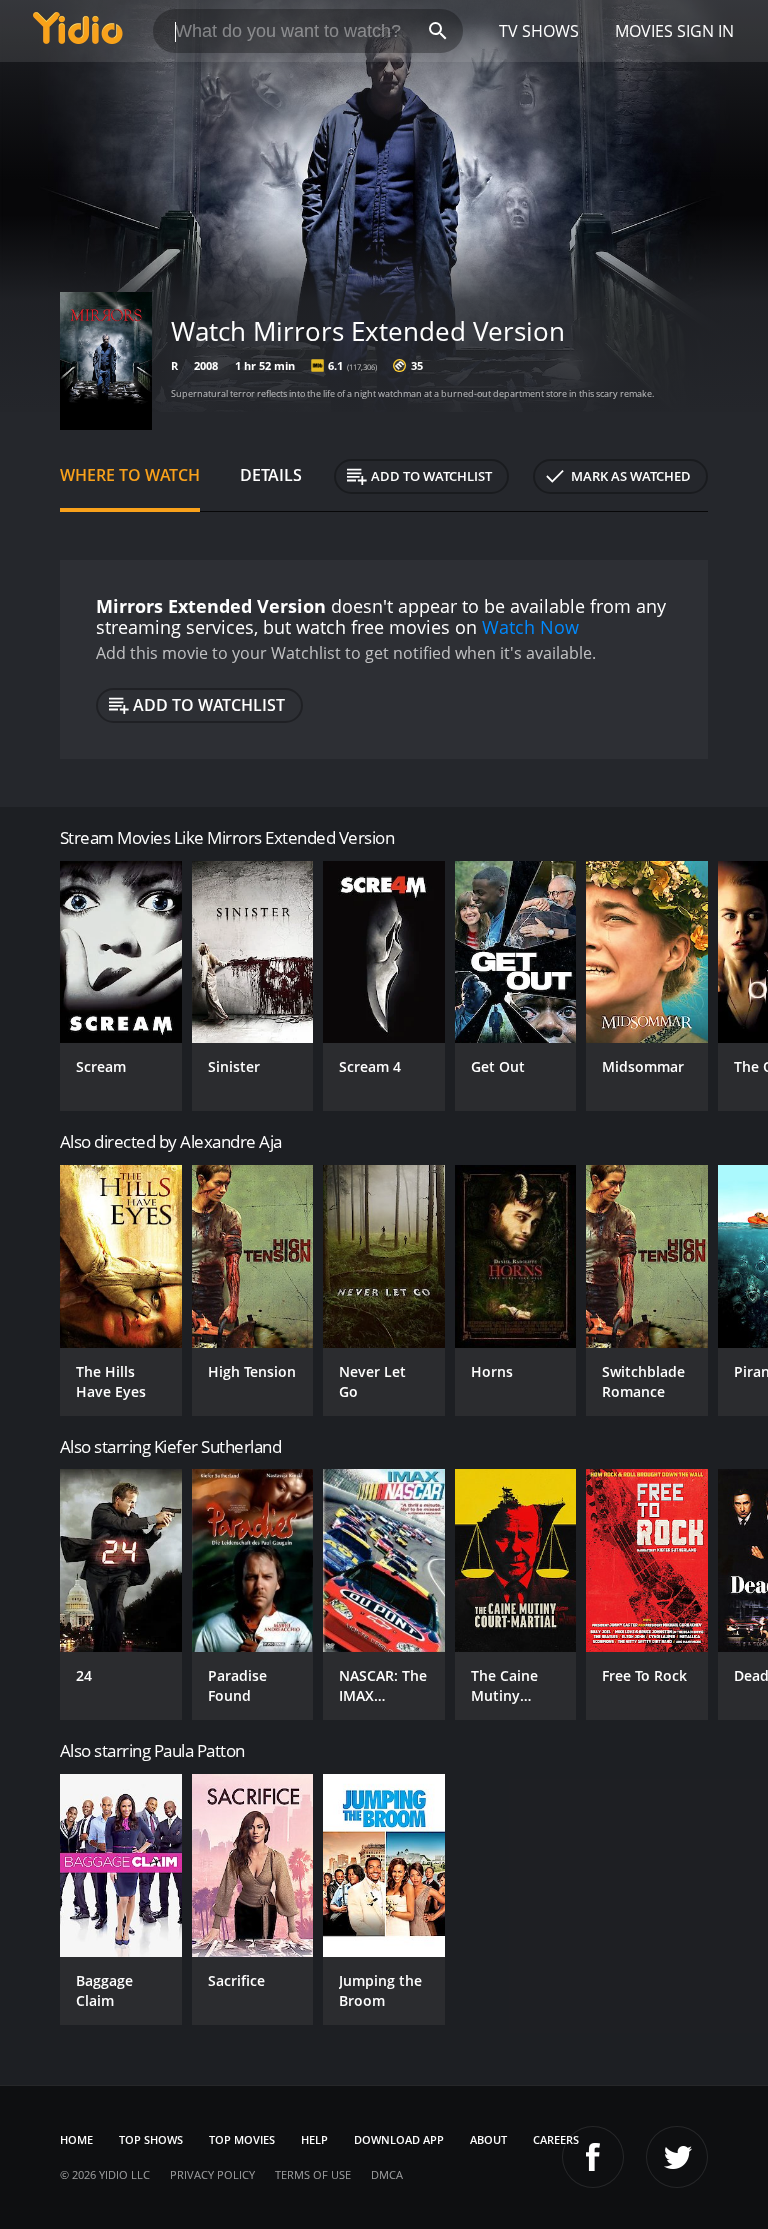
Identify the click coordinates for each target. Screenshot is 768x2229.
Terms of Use (313, 2174)
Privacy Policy (212, 2174)
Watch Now (530, 627)
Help (314, 2139)
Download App (399, 2139)
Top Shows (151, 2139)
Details (271, 475)
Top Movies (242, 2139)
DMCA (387, 2174)
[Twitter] (677, 2157)
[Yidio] (78, 31)
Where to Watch (130, 475)
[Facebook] (593, 2157)
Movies (644, 31)
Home (76, 2139)
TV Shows (539, 31)
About (488, 2139)
